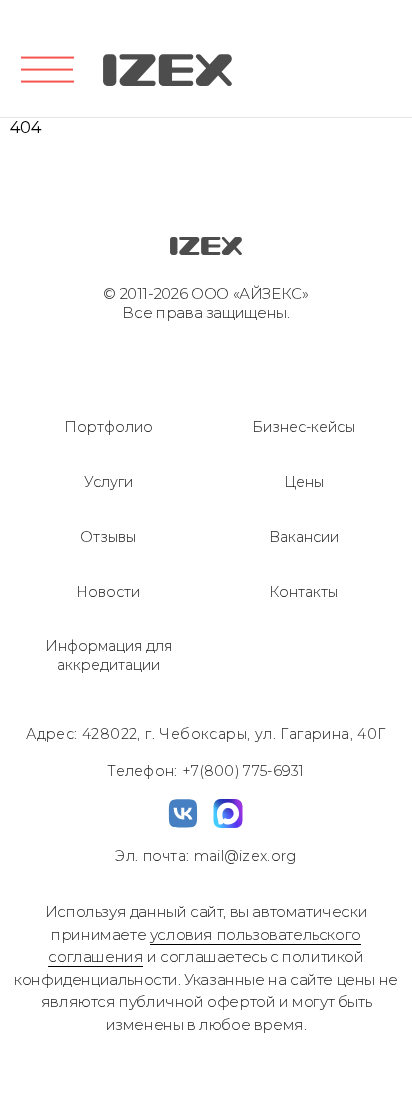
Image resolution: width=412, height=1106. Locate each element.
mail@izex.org (242, 856)
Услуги (108, 482)
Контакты (303, 592)
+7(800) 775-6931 (243, 771)
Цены (304, 482)
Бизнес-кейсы (303, 427)
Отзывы (108, 537)
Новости (108, 592)
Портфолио (108, 427)
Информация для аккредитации (108, 655)
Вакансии (304, 537)
